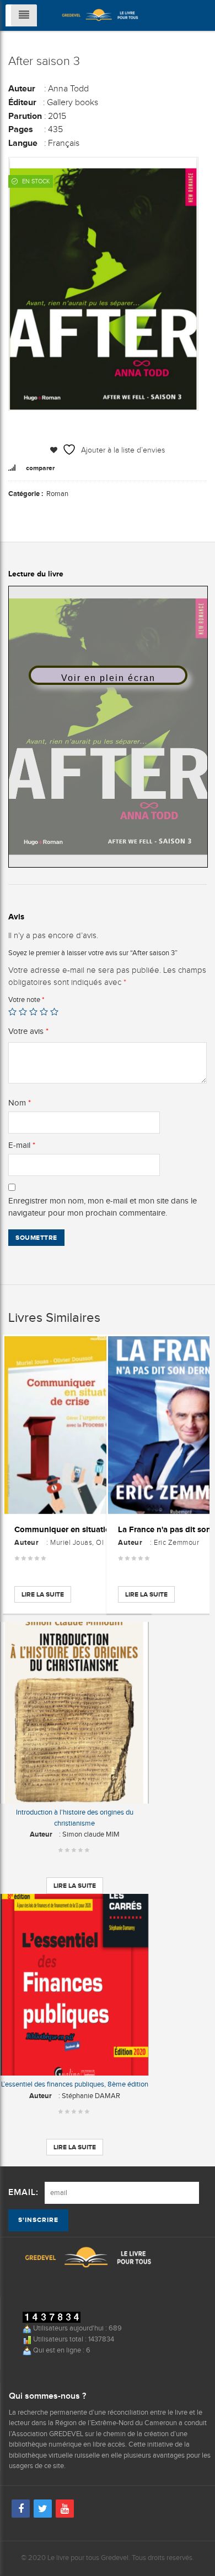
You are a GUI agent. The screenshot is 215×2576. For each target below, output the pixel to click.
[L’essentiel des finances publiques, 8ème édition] (74, 1985)
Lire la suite (43, 1594)
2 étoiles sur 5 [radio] (23, 1012)
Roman (57, 494)
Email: (23, 2193)
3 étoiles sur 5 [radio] (33, 1012)
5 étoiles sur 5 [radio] (54, 1012)
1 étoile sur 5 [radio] (12, 1012)
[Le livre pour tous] (100, 14)
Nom (20, 1103)
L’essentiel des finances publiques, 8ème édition (75, 2084)
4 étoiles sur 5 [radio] (44, 1012)
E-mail (22, 1145)
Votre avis (28, 1031)
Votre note (26, 1000)
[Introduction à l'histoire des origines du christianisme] (74, 1713)
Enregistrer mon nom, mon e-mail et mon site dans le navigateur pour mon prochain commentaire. (103, 1207)
